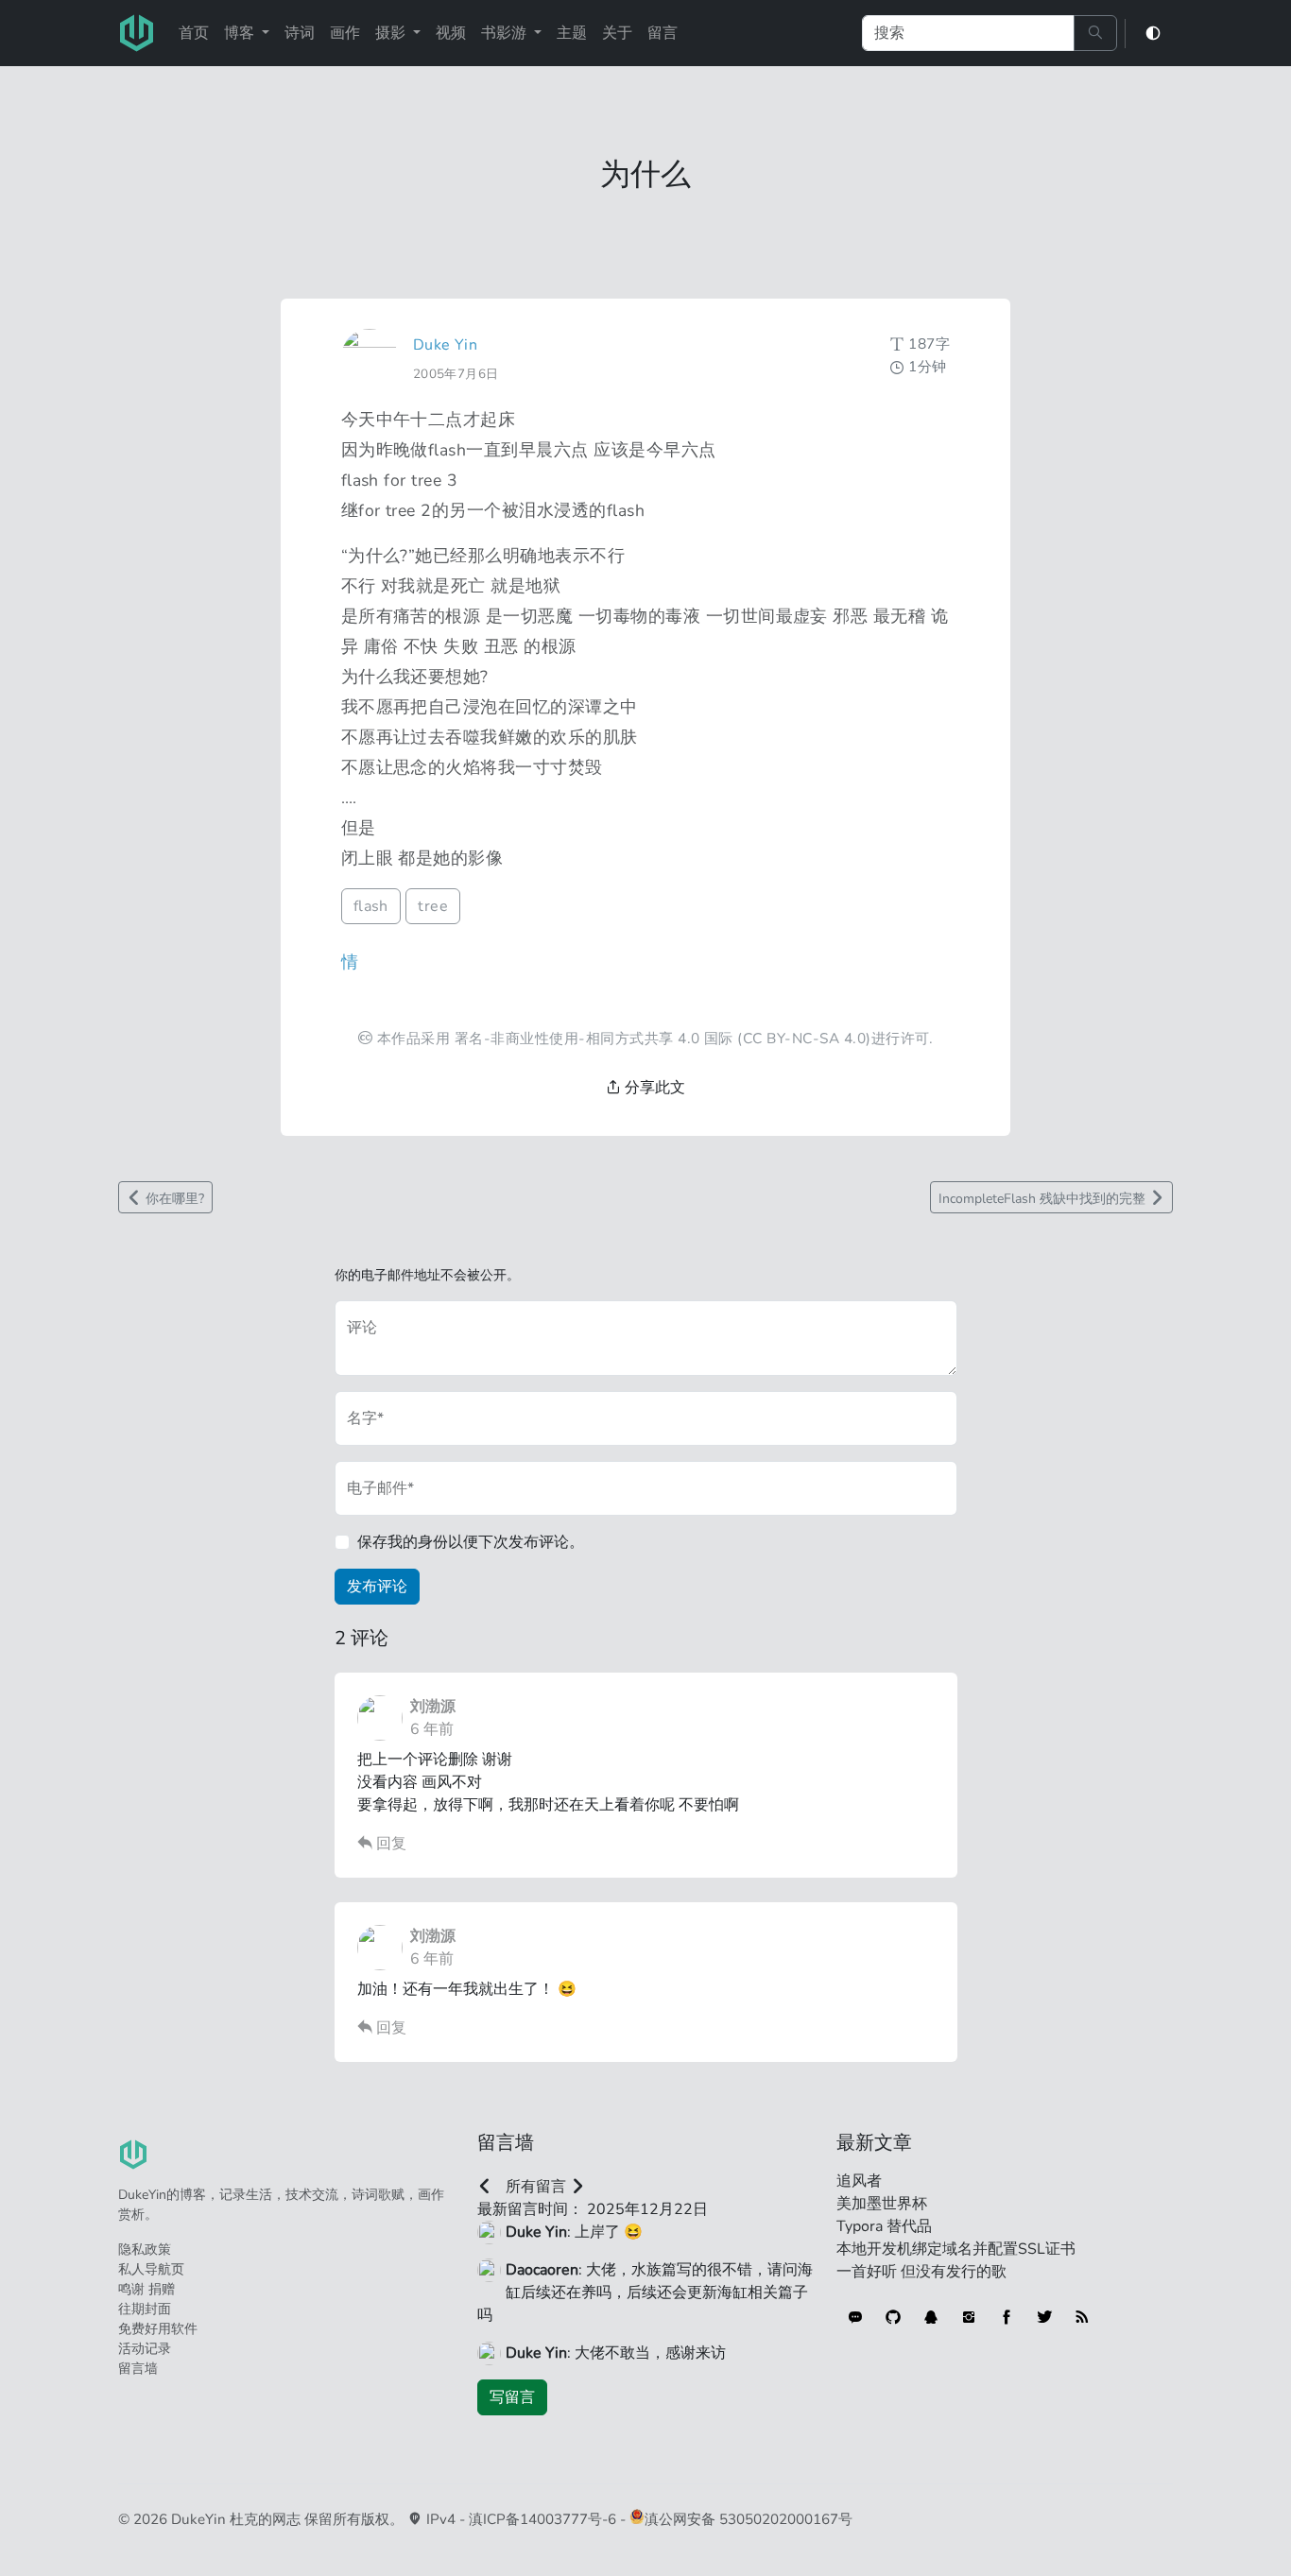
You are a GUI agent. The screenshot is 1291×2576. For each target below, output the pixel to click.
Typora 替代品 (884, 2226)
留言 (663, 33)
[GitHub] (893, 2317)
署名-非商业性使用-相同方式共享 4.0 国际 (594, 1038)
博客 (241, 33)
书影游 (506, 33)
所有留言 (536, 2187)
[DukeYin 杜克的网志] (137, 33)
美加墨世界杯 (882, 2204)
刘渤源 (433, 1707)
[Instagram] (969, 2317)
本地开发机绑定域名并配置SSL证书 (956, 2249)
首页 (194, 33)
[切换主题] (1153, 34)
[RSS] (1082, 2317)
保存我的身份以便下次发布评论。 (471, 1542)
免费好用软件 (158, 2329)
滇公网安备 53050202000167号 (749, 2519)
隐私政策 (145, 2250)
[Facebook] (1007, 2317)
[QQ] (931, 2317)
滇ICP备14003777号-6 (542, 2519)
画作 (345, 33)
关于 (617, 33)
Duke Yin (446, 345)
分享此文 (653, 1088)
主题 (572, 33)
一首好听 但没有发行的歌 (921, 2272)
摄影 (392, 33)
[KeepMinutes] (855, 2317)
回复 (389, 1844)
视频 (451, 33)
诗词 (300, 33)
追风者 (859, 2181)
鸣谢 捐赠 (146, 2289)
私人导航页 (151, 2269)
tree (433, 906)
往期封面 (145, 2309)
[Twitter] (1044, 2317)
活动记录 (145, 2349)
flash (371, 906)
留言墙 (138, 2369)
